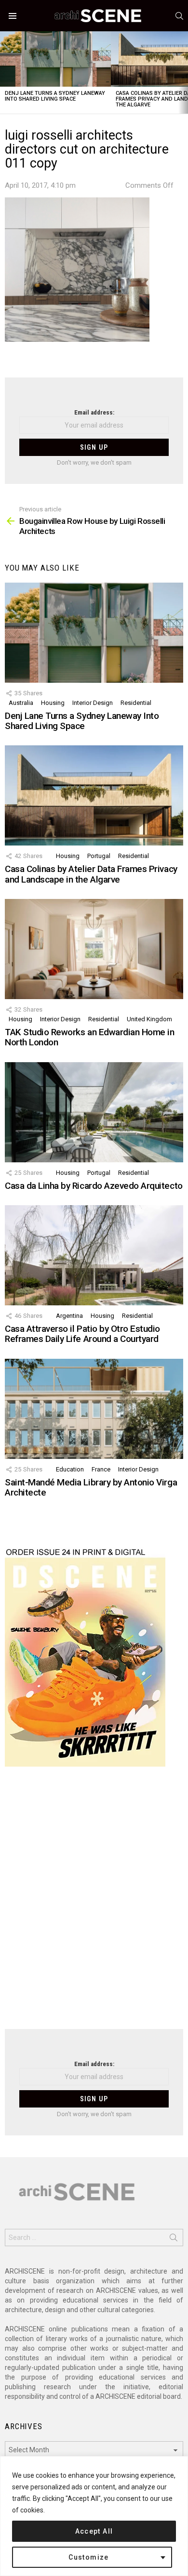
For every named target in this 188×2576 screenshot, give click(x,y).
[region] (94, 2516)
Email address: (94, 412)
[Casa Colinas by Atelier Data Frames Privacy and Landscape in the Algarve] (94, 795)
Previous (5, 72)
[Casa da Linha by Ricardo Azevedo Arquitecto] (94, 1112)
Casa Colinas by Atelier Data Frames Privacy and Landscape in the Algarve (91, 874)
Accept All (94, 2531)
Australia (21, 703)
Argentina (69, 1316)
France (101, 1469)
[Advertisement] (94, 1904)
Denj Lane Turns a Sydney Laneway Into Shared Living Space (55, 96)
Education (70, 1469)
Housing (53, 703)
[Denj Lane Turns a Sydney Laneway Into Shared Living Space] (55, 59)
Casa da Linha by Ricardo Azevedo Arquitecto (94, 1186)
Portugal (99, 856)
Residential (136, 703)
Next (183, 72)
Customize (89, 2557)
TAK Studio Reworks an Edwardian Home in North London (89, 1037)
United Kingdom (149, 1019)
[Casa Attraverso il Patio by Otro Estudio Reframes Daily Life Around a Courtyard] (94, 1255)
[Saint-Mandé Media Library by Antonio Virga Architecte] (94, 1409)
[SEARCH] (179, 16)
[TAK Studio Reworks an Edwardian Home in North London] (94, 949)
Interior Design (93, 703)
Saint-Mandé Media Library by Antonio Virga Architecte (91, 1487)
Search (174, 2239)
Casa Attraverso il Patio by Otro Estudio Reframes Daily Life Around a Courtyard (82, 1334)
